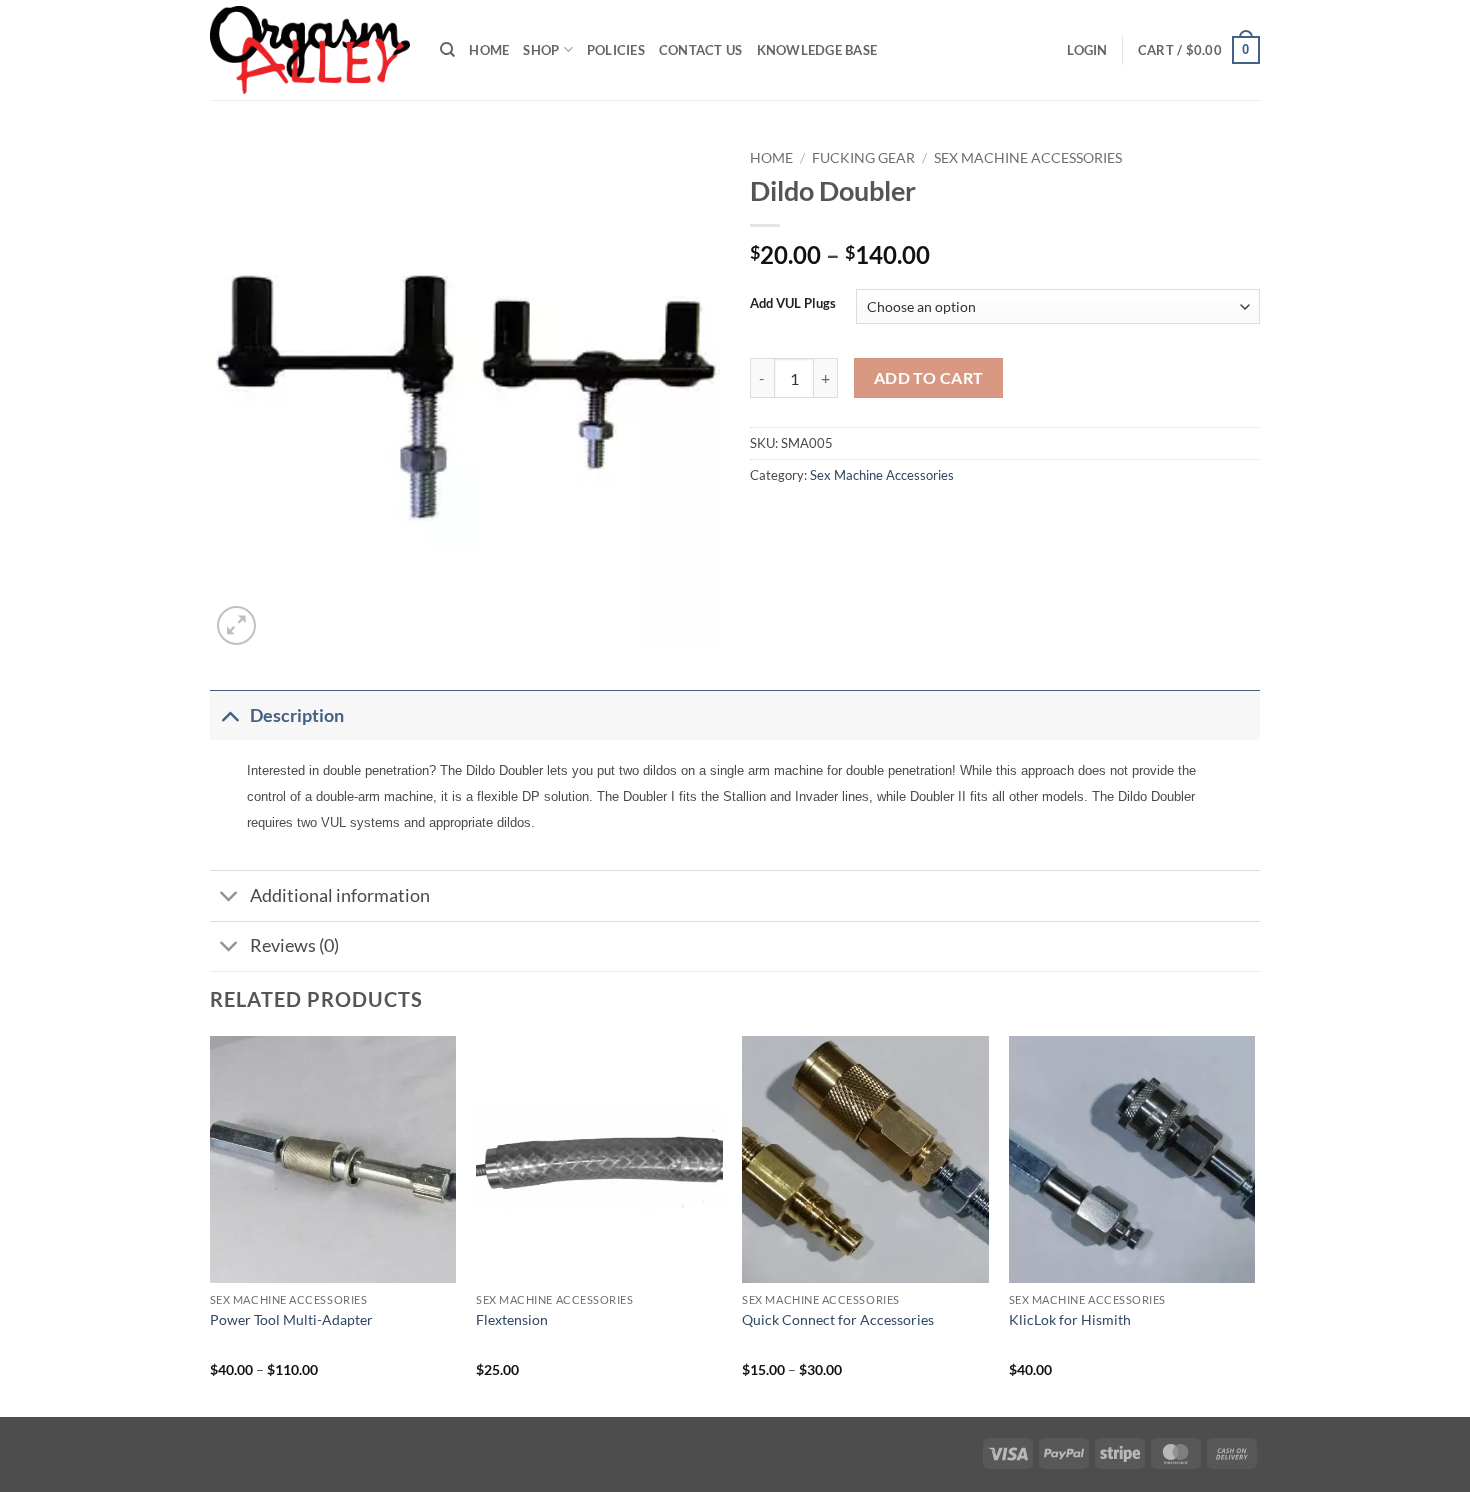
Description (297, 715)
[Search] (447, 50)
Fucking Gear (863, 158)
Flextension (512, 1319)
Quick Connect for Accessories (838, 1319)
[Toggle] (229, 715)
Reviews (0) (294, 945)
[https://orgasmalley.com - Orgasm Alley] (310, 50)
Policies (616, 50)
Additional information (340, 895)
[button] (1087, 50)
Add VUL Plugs (793, 304)
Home (489, 50)
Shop (541, 50)
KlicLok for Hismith (1070, 1319)
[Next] (1254, 1224)
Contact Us (701, 50)
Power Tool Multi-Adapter (291, 1319)
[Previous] (211, 1224)
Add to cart (929, 378)
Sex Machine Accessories (1028, 158)
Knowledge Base (817, 50)
